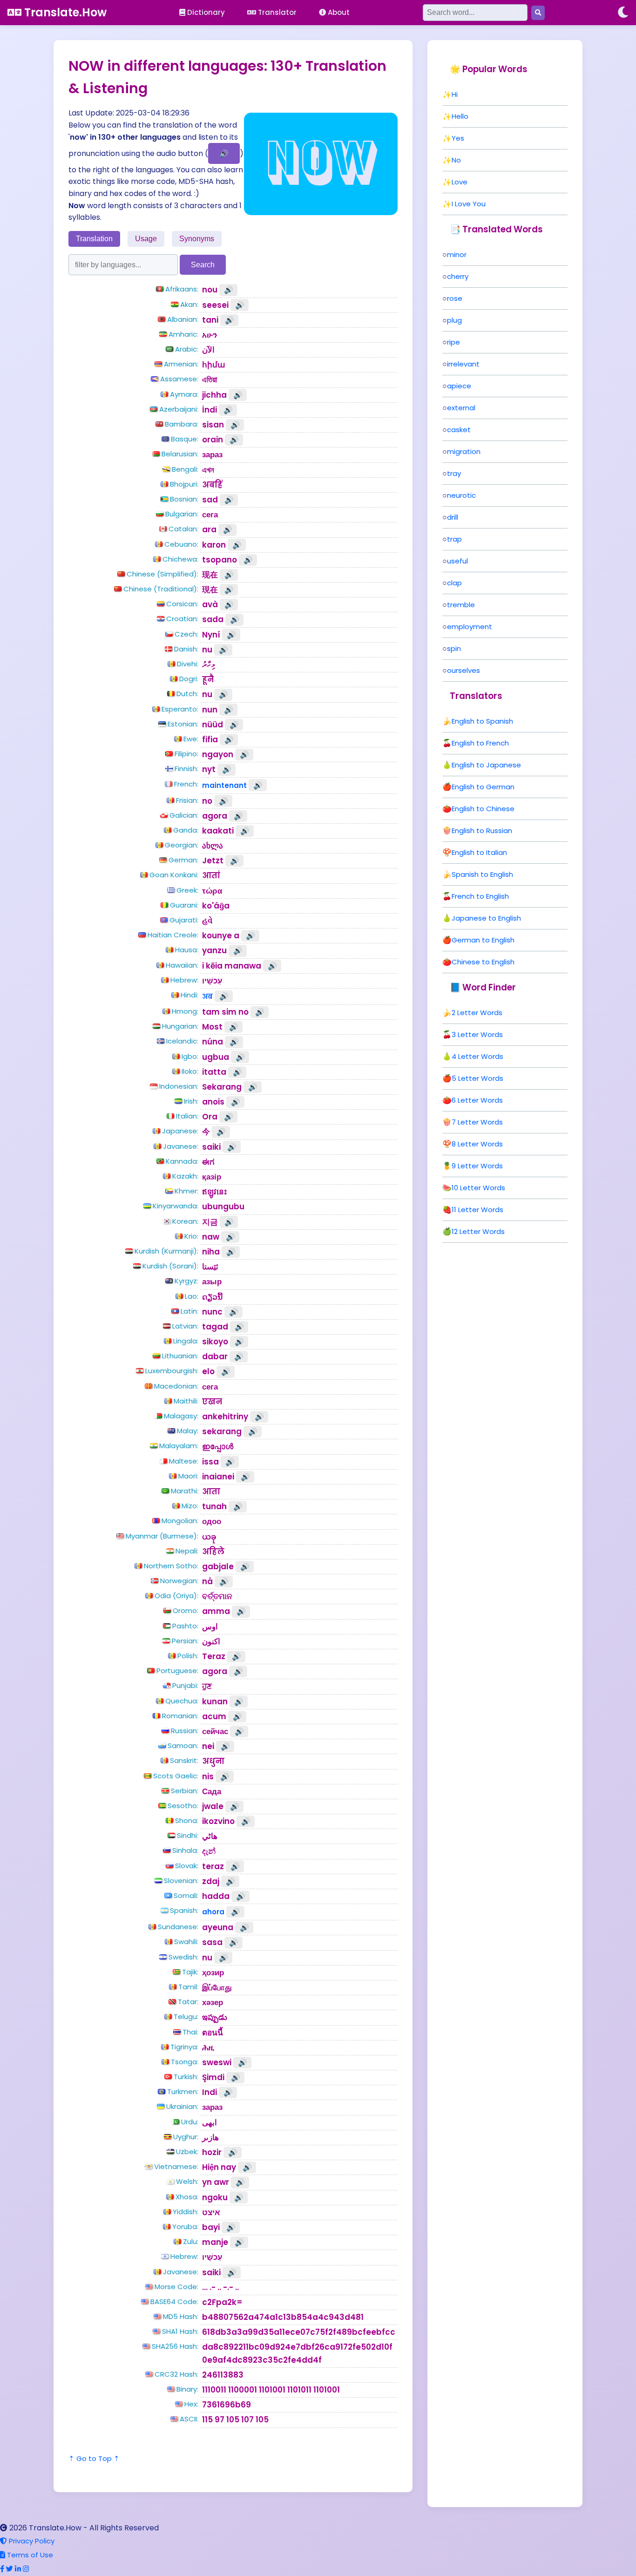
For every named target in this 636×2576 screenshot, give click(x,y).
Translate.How (64, 12)
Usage (146, 239)
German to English (483, 940)
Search (203, 265)
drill (453, 517)
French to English (480, 896)
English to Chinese (483, 809)
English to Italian (479, 852)
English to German (483, 787)
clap (454, 583)
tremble (461, 605)
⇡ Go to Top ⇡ (94, 2458)
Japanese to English (486, 918)
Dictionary (205, 12)
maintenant (224, 785)
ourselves (463, 670)
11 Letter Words (477, 1210)
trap (454, 539)
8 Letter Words (477, 1144)
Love (460, 182)
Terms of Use (29, 2555)
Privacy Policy (31, 2541)
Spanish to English (482, 874)
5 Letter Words (477, 1078)
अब (207, 996)
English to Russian (482, 830)
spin (454, 648)
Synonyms (197, 239)
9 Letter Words (477, 1166)
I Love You (469, 204)
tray (454, 473)
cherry (458, 276)
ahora (213, 1912)
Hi (455, 94)
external (461, 408)
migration (464, 451)
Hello (460, 116)
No (456, 160)
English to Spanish (482, 721)
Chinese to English (483, 962)
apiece (459, 386)
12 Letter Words (478, 1231)
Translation (94, 239)
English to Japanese (486, 765)
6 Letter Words (477, 1100)
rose (455, 298)
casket (459, 430)
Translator (276, 12)
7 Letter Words (477, 1122)
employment (470, 627)
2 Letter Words (477, 1013)
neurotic (461, 495)
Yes (458, 138)
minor (457, 254)
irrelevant (463, 364)
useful (457, 561)
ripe (453, 342)
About (338, 12)
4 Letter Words (477, 1056)
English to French (480, 743)
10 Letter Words (478, 1188)
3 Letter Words (477, 1034)
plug (454, 320)
